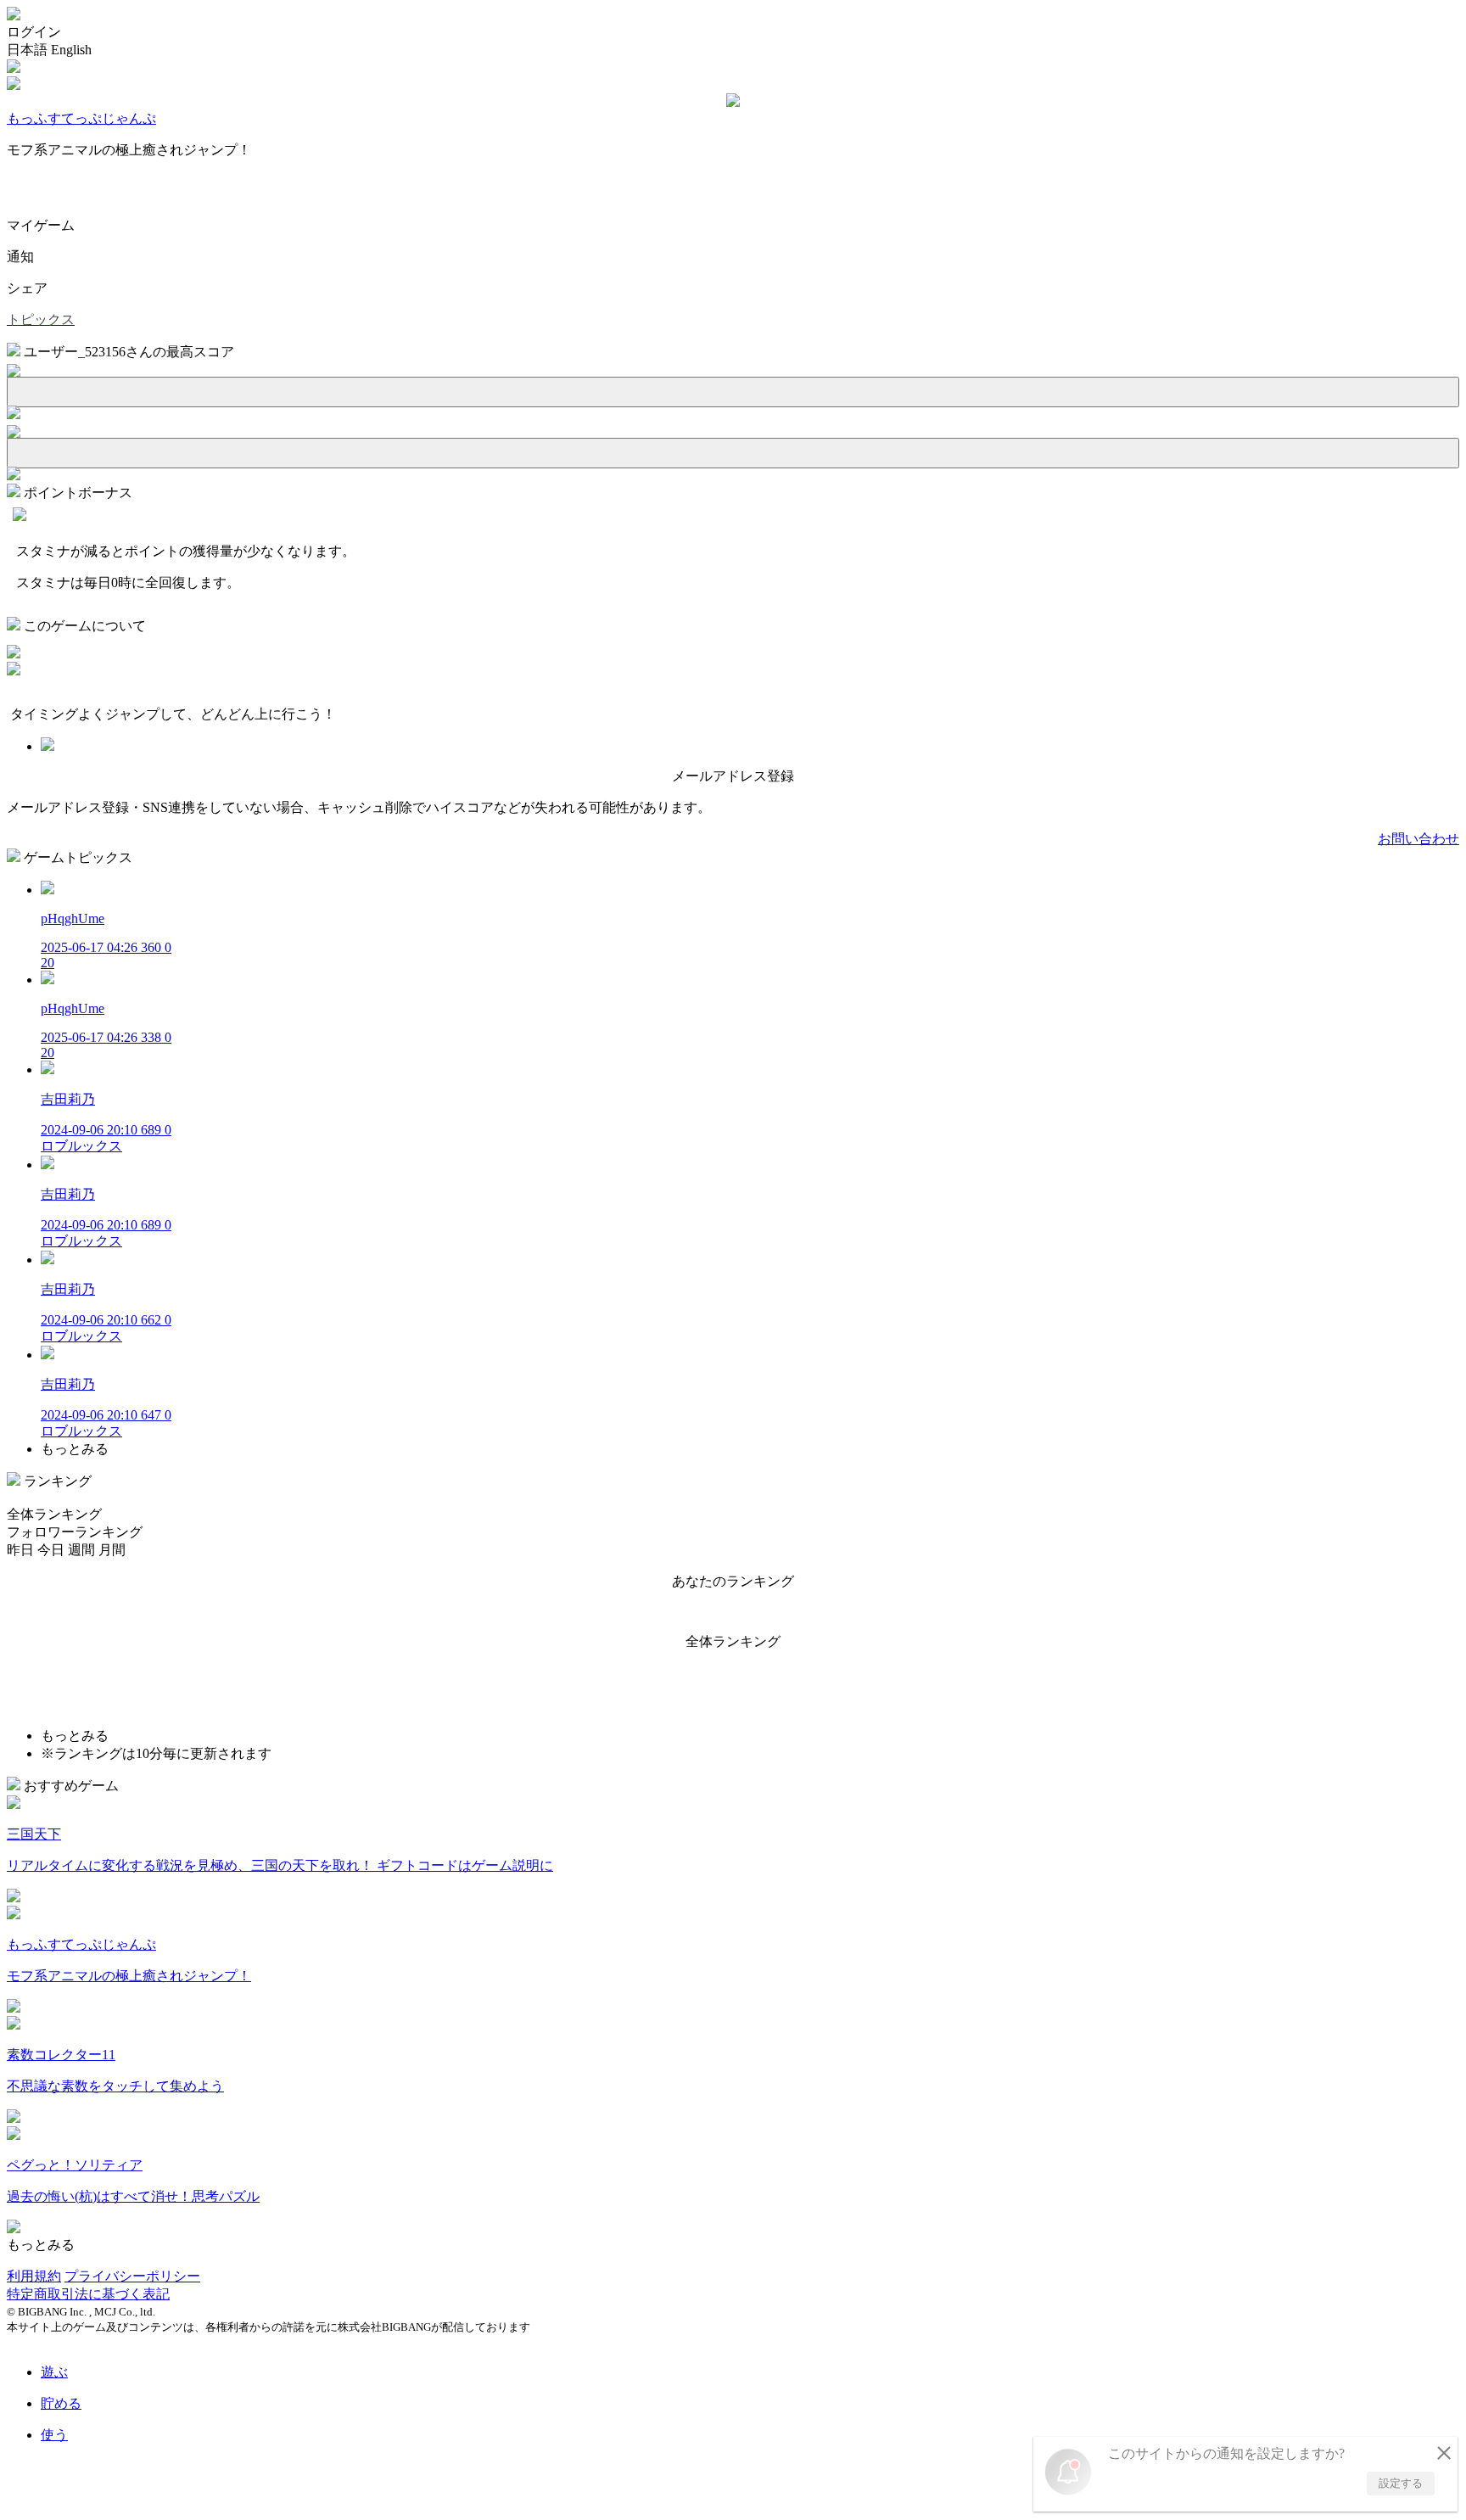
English (71, 50)
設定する (1401, 2483)
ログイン (34, 32)
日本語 (27, 50)
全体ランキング (54, 1514)
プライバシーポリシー (132, 2276)
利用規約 (34, 2276)
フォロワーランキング (75, 1532)
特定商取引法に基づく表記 (88, 2294)
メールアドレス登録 (733, 776)
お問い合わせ (1418, 839)
